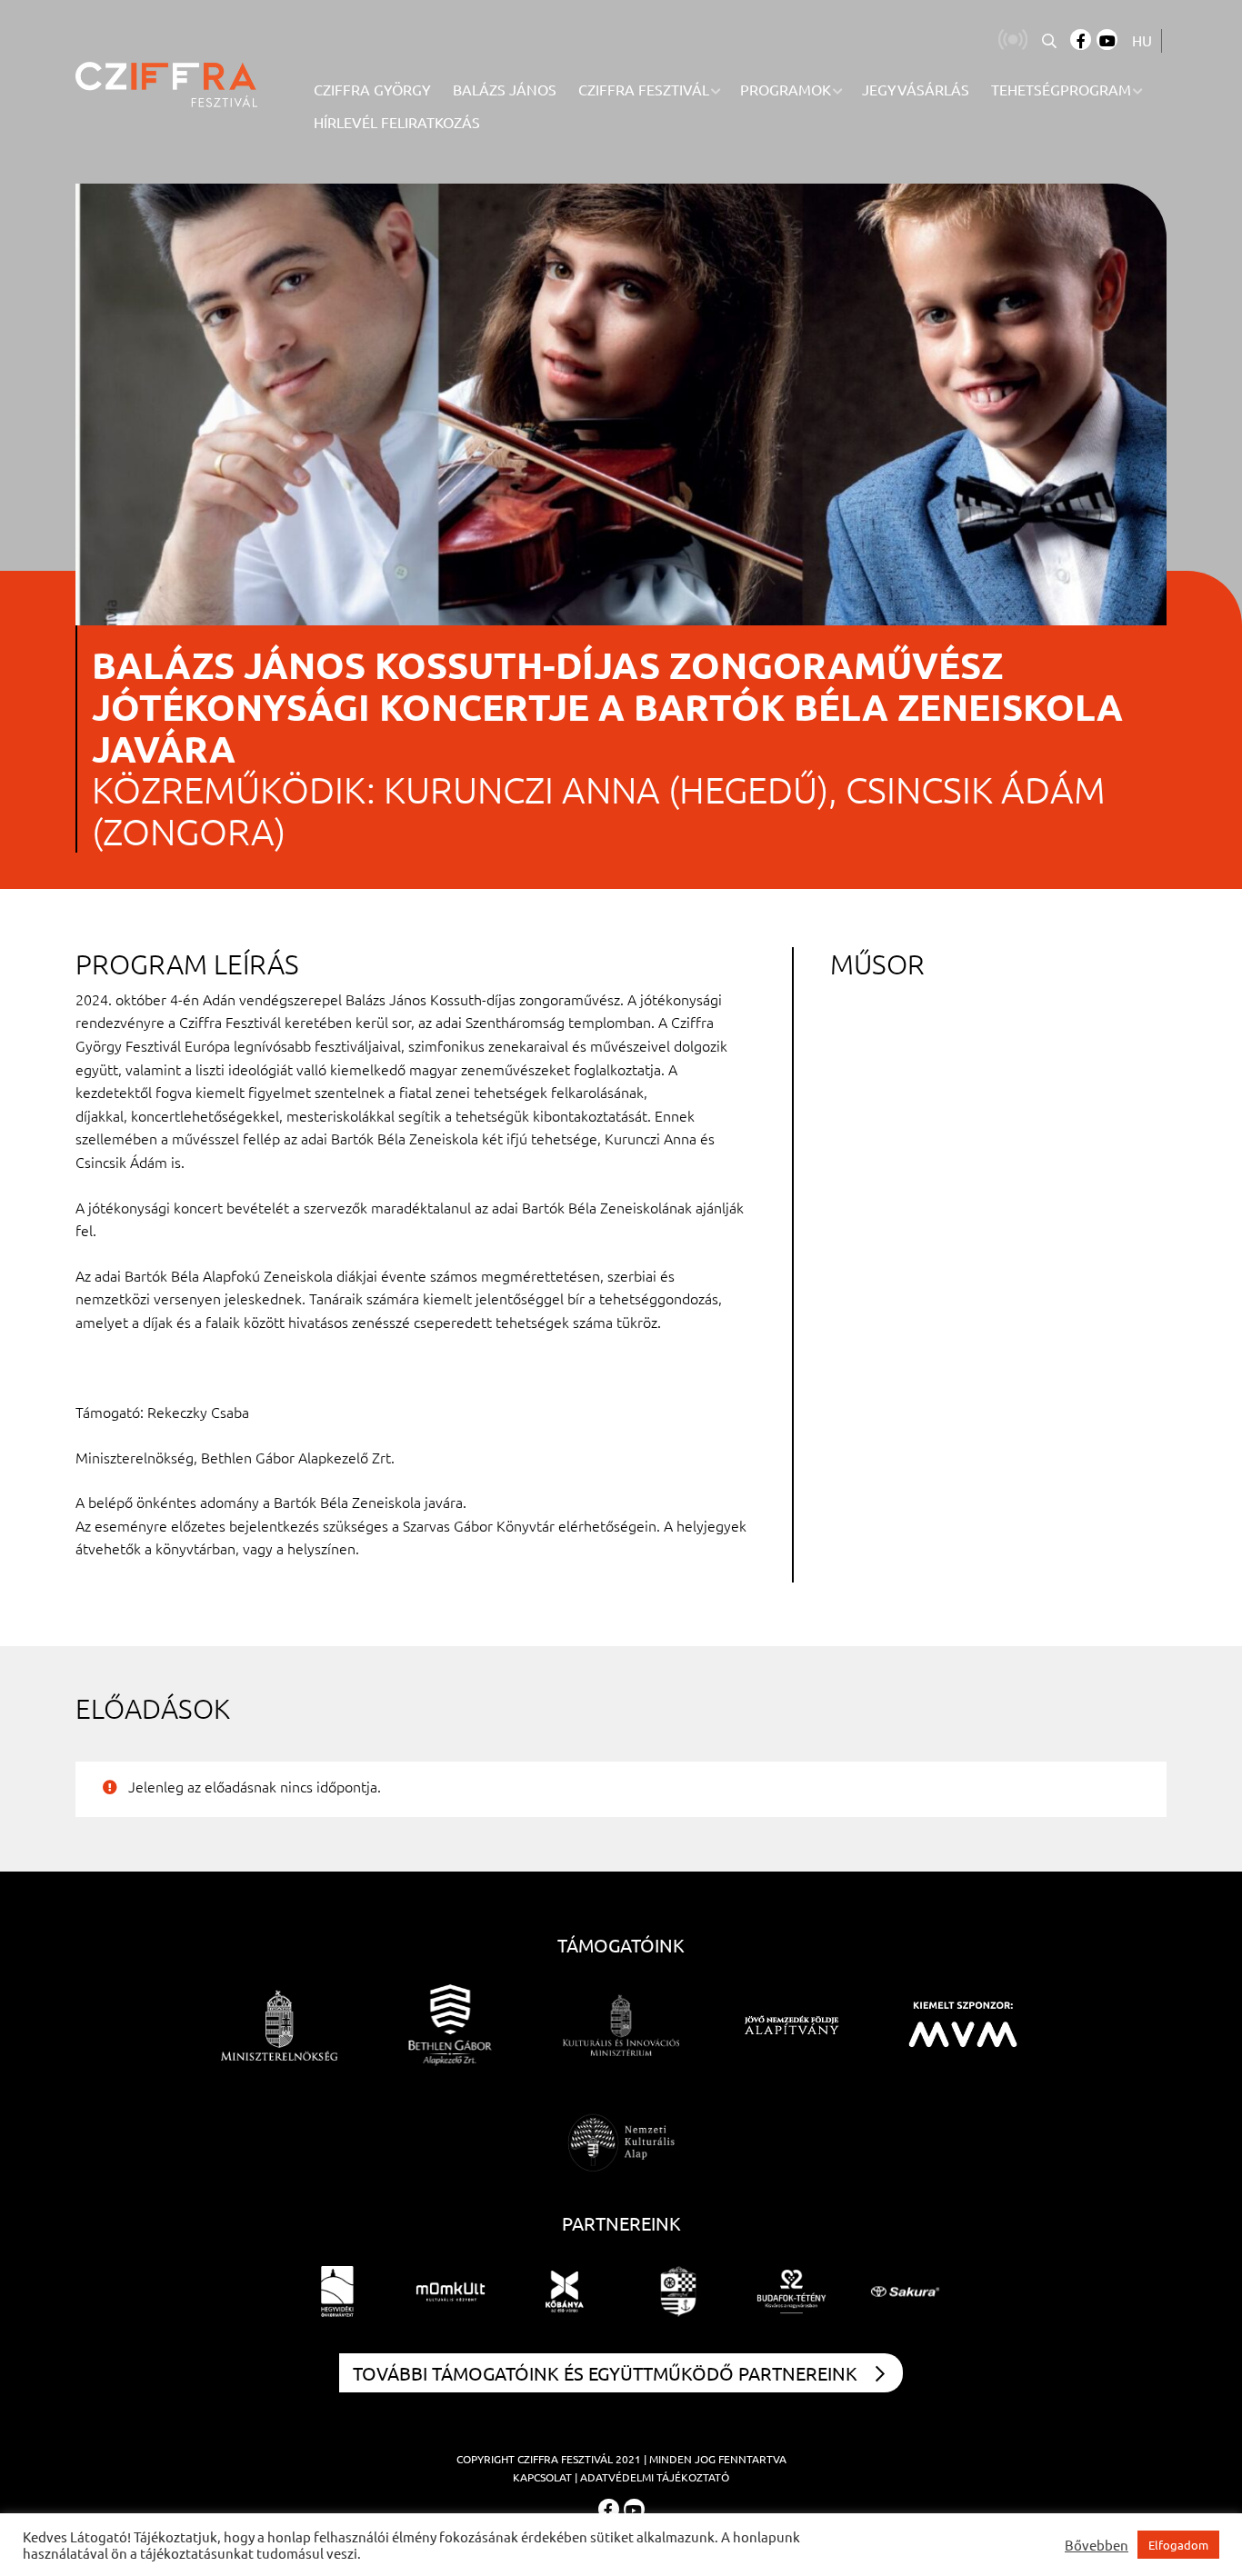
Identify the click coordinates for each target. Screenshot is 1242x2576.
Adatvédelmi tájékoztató (655, 2477)
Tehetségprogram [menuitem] (1061, 89)
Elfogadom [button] (1178, 2545)
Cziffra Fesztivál (565, 2459)
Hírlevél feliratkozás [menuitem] (397, 122)
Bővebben (1097, 2545)
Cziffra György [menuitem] (372, 89)
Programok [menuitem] (786, 89)
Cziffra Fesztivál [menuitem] (644, 89)
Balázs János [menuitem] (505, 89)
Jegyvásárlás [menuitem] (916, 89)
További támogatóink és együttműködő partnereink (605, 2373)
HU (1142, 40)
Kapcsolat (542, 2477)
